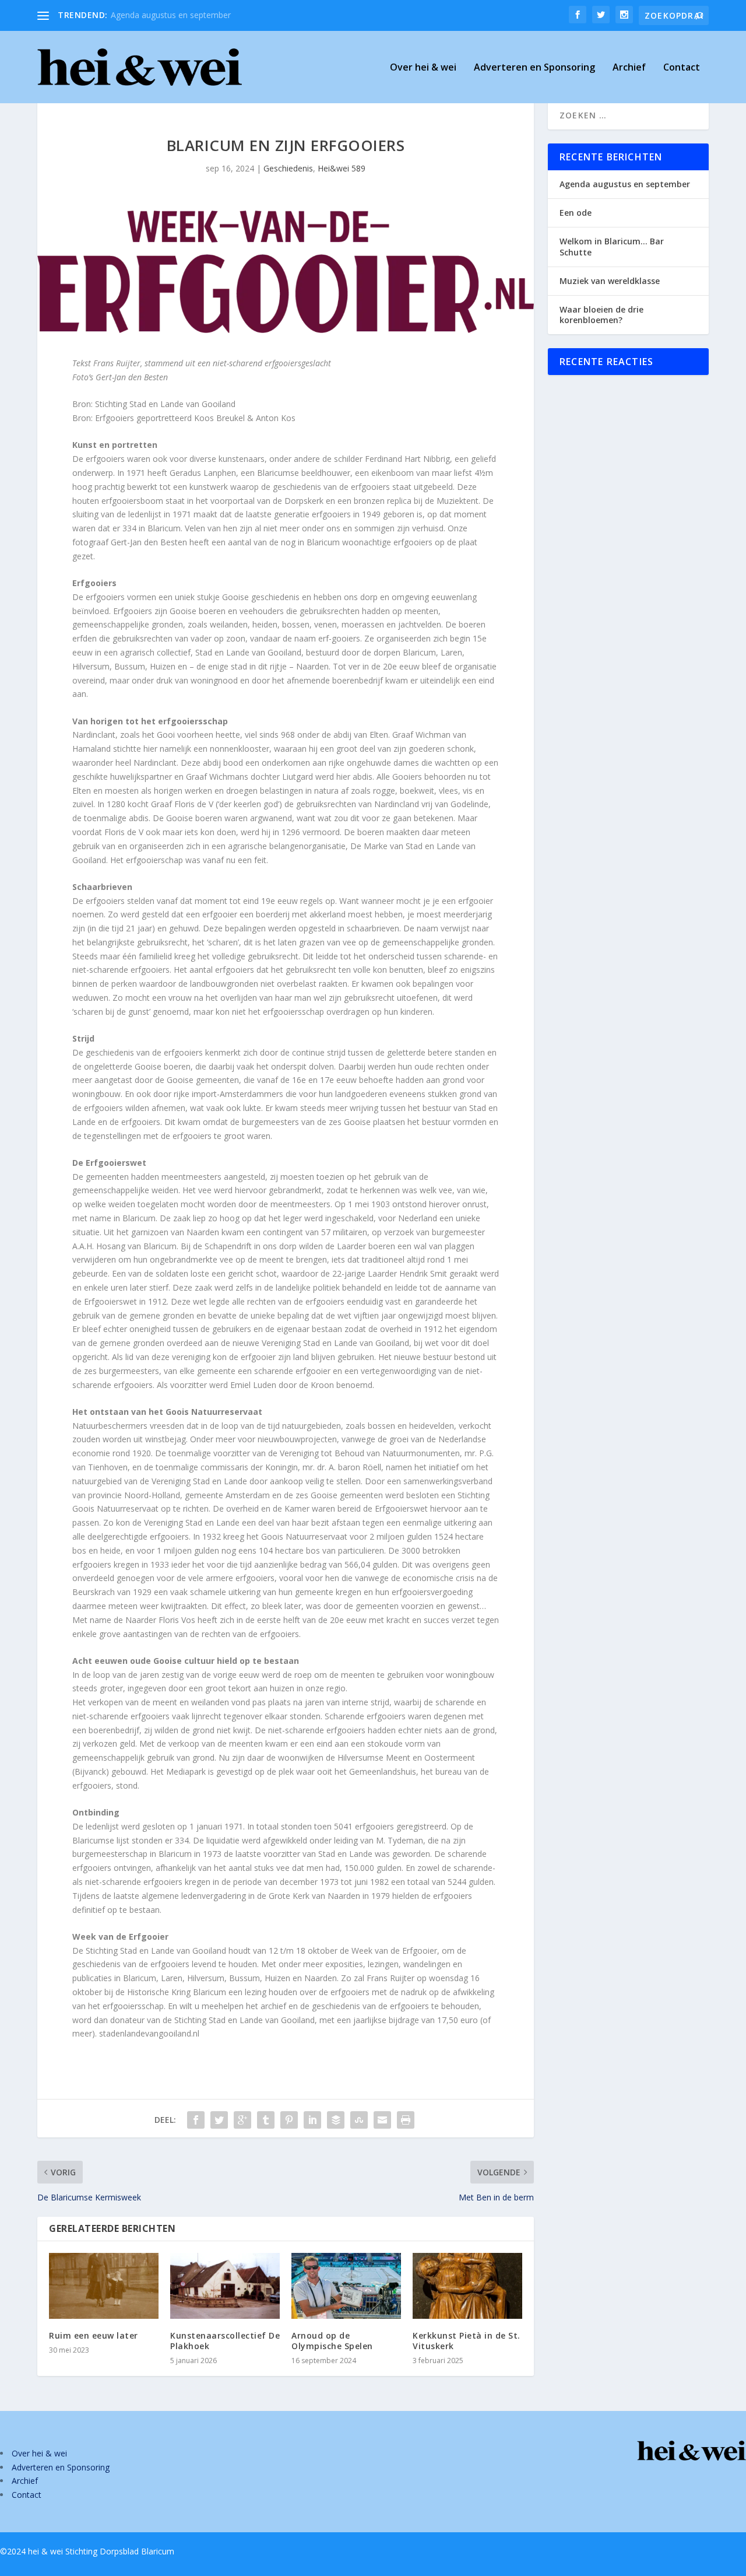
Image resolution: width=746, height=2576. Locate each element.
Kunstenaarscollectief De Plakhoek (225, 2341)
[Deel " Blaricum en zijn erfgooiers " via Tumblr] (266, 2120)
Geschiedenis (288, 168)
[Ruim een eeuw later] (104, 2286)
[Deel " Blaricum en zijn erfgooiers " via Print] (406, 2120)
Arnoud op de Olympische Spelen (332, 2341)
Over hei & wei (423, 68)
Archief (629, 68)
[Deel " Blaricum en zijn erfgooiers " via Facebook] (196, 2120)
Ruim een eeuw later (94, 2335)
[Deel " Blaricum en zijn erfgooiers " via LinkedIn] (312, 2120)
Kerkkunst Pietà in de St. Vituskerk (467, 2341)
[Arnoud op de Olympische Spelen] (346, 2286)
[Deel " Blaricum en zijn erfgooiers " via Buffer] (336, 2120)
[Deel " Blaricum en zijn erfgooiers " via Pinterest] (289, 2120)
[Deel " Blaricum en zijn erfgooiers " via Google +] (242, 2120)
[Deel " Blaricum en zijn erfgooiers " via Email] (382, 2120)
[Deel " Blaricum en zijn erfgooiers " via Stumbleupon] (359, 2120)
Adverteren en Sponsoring (534, 68)
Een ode (576, 213)
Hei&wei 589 (342, 168)
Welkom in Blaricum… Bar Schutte (612, 246)
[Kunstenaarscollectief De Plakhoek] (225, 2286)
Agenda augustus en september (171, 15)
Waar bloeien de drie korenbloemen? (601, 315)
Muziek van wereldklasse (610, 281)
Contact (682, 68)
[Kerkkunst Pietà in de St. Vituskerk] (467, 2286)
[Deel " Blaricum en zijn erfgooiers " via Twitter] (219, 2120)
